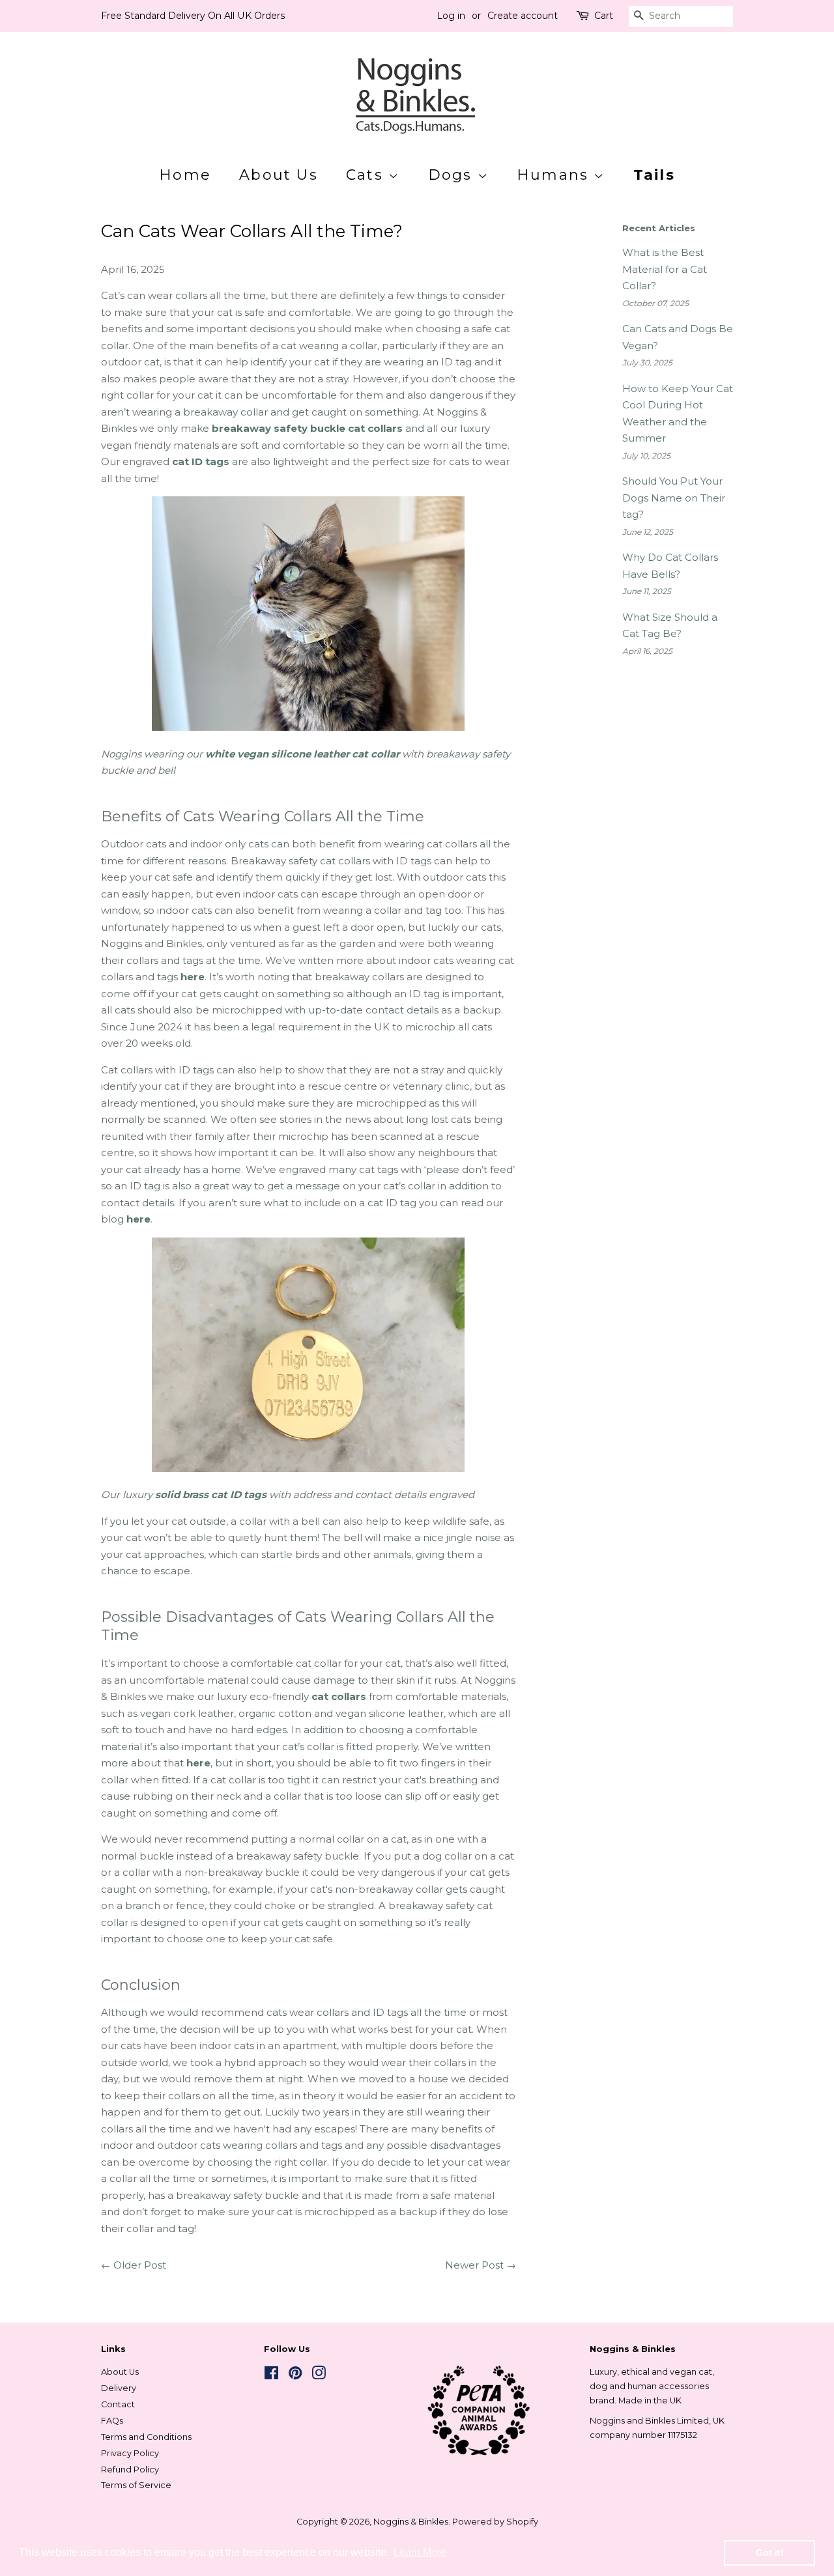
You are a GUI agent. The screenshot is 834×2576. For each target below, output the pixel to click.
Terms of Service (136, 2485)
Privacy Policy (130, 2453)
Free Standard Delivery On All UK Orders (193, 16)
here (193, 977)
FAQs (112, 2421)
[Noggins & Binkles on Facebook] (271, 2376)
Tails (654, 175)
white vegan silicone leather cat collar (302, 754)
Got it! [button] (770, 2553)
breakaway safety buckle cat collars (307, 428)
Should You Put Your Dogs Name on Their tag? (674, 498)
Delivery (119, 2388)
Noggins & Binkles (411, 2522)
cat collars (339, 1696)
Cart (604, 16)
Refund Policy (130, 2470)
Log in (451, 16)
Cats (367, 175)
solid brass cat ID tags (211, 1494)
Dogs (453, 175)
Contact (118, 2404)
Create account (523, 16)
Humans (555, 175)
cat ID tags (201, 461)
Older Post (140, 2265)
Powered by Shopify (495, 2522)
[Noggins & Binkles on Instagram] (319, 2376)
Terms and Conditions (146, 2437)
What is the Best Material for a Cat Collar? (665, 269)
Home (185, 175)
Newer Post (474, 2265)
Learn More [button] (420, 2552)
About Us (279, 175)
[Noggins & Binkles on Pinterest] (295, 2376)
